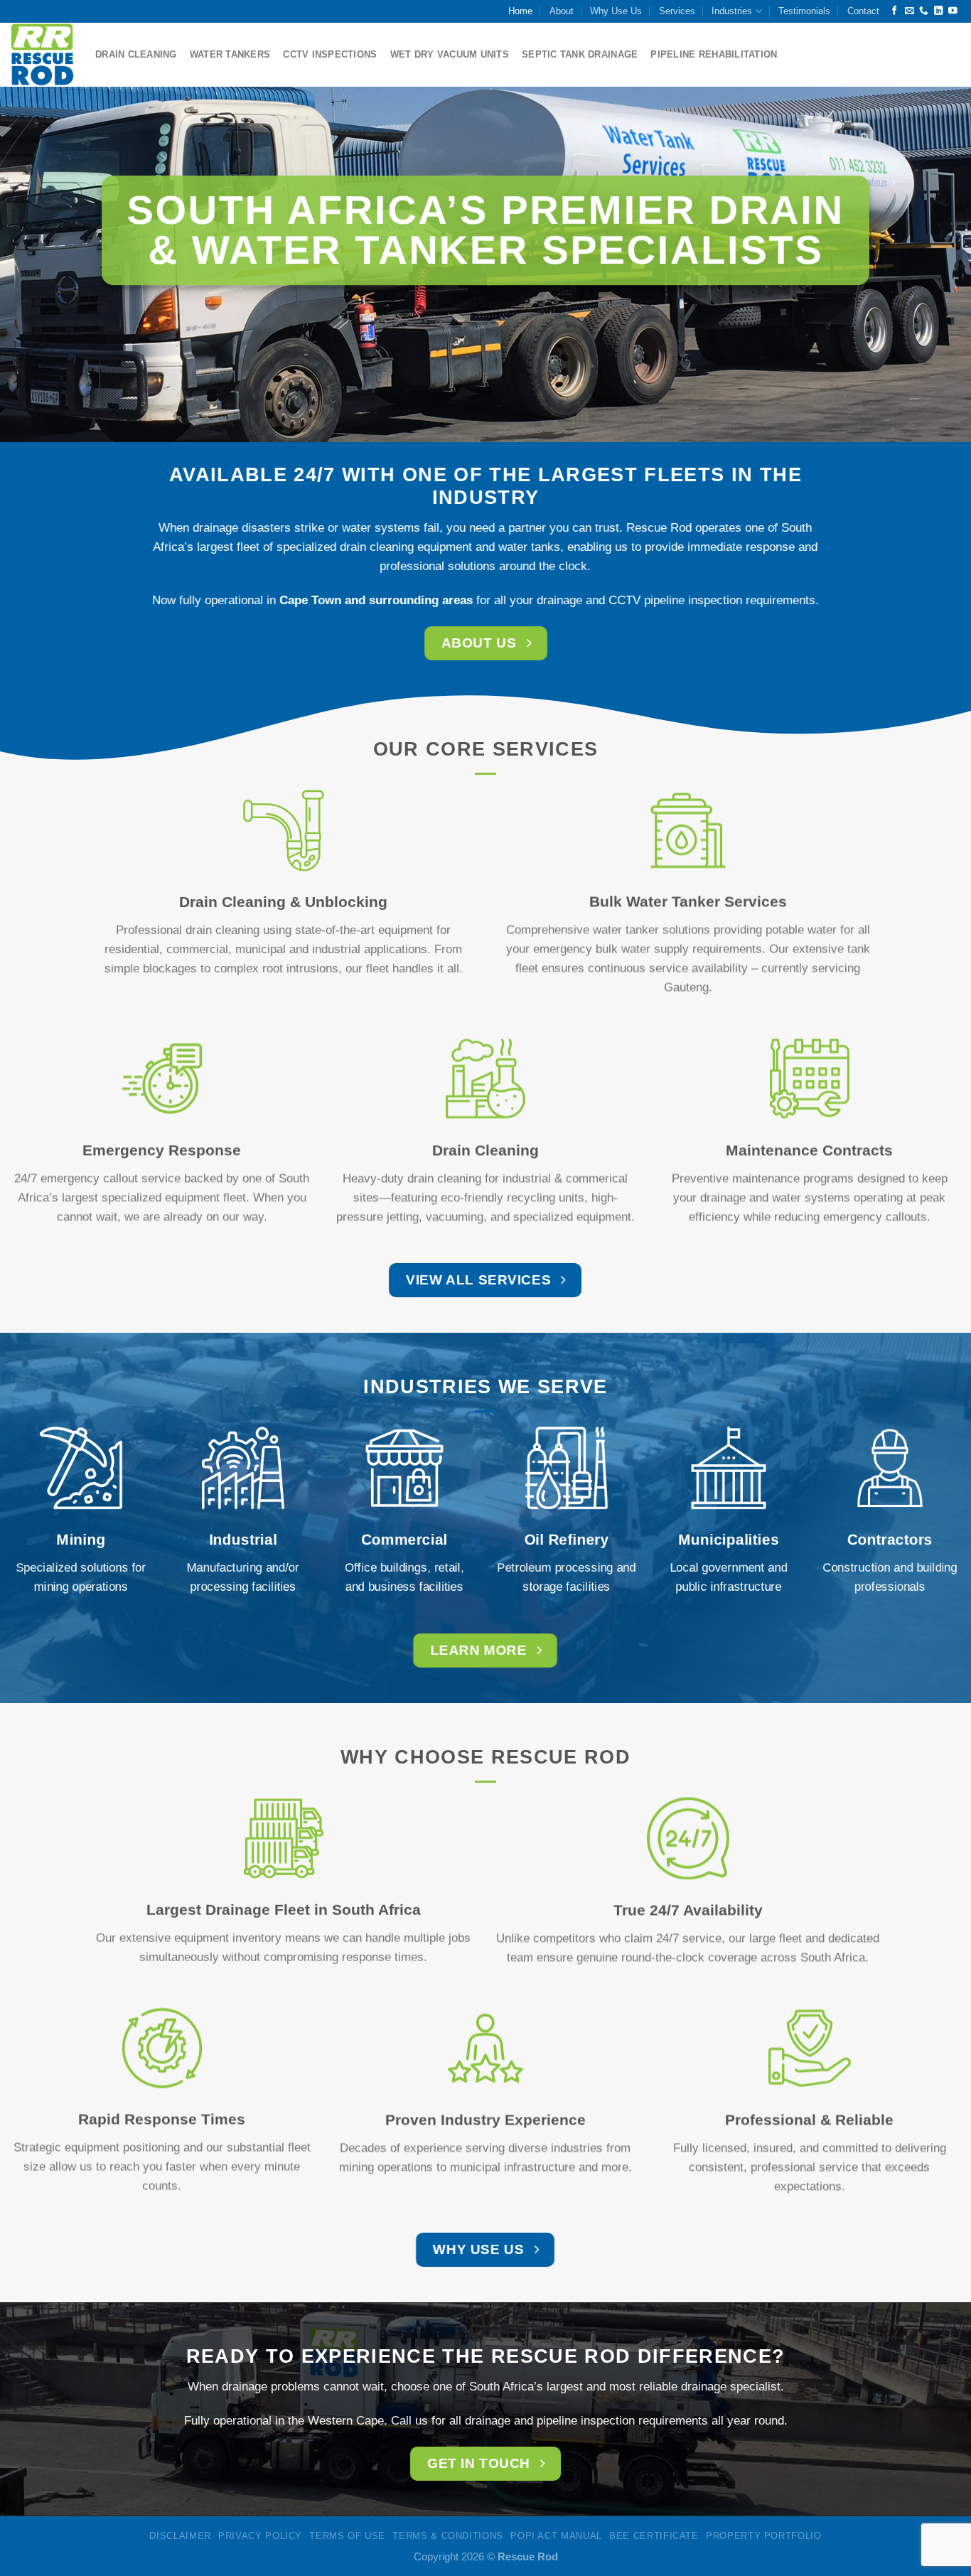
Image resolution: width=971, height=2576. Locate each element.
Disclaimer (180, 2536)
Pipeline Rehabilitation (714, 54)
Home (520, 11)
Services (677, 11)
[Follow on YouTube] (953, 11)
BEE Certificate (654, 2536)
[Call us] (924, 11)
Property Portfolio (764, 2536)
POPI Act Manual (556, 2536)
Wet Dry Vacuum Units (450, 54)
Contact (863, 11)
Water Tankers (230, 54)
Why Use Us (616, 11)
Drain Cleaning (136, 54)
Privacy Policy (260, 2536)
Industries (732, 11)
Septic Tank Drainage (580, 54)
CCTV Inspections (330, 54)
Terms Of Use (347, 2536)
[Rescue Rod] (42, 54)
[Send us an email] (910, 11)
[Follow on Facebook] (895, 11)
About (562, 11)
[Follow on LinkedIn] (939, 11)
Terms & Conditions (448, 2536)
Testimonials (804, 11)
